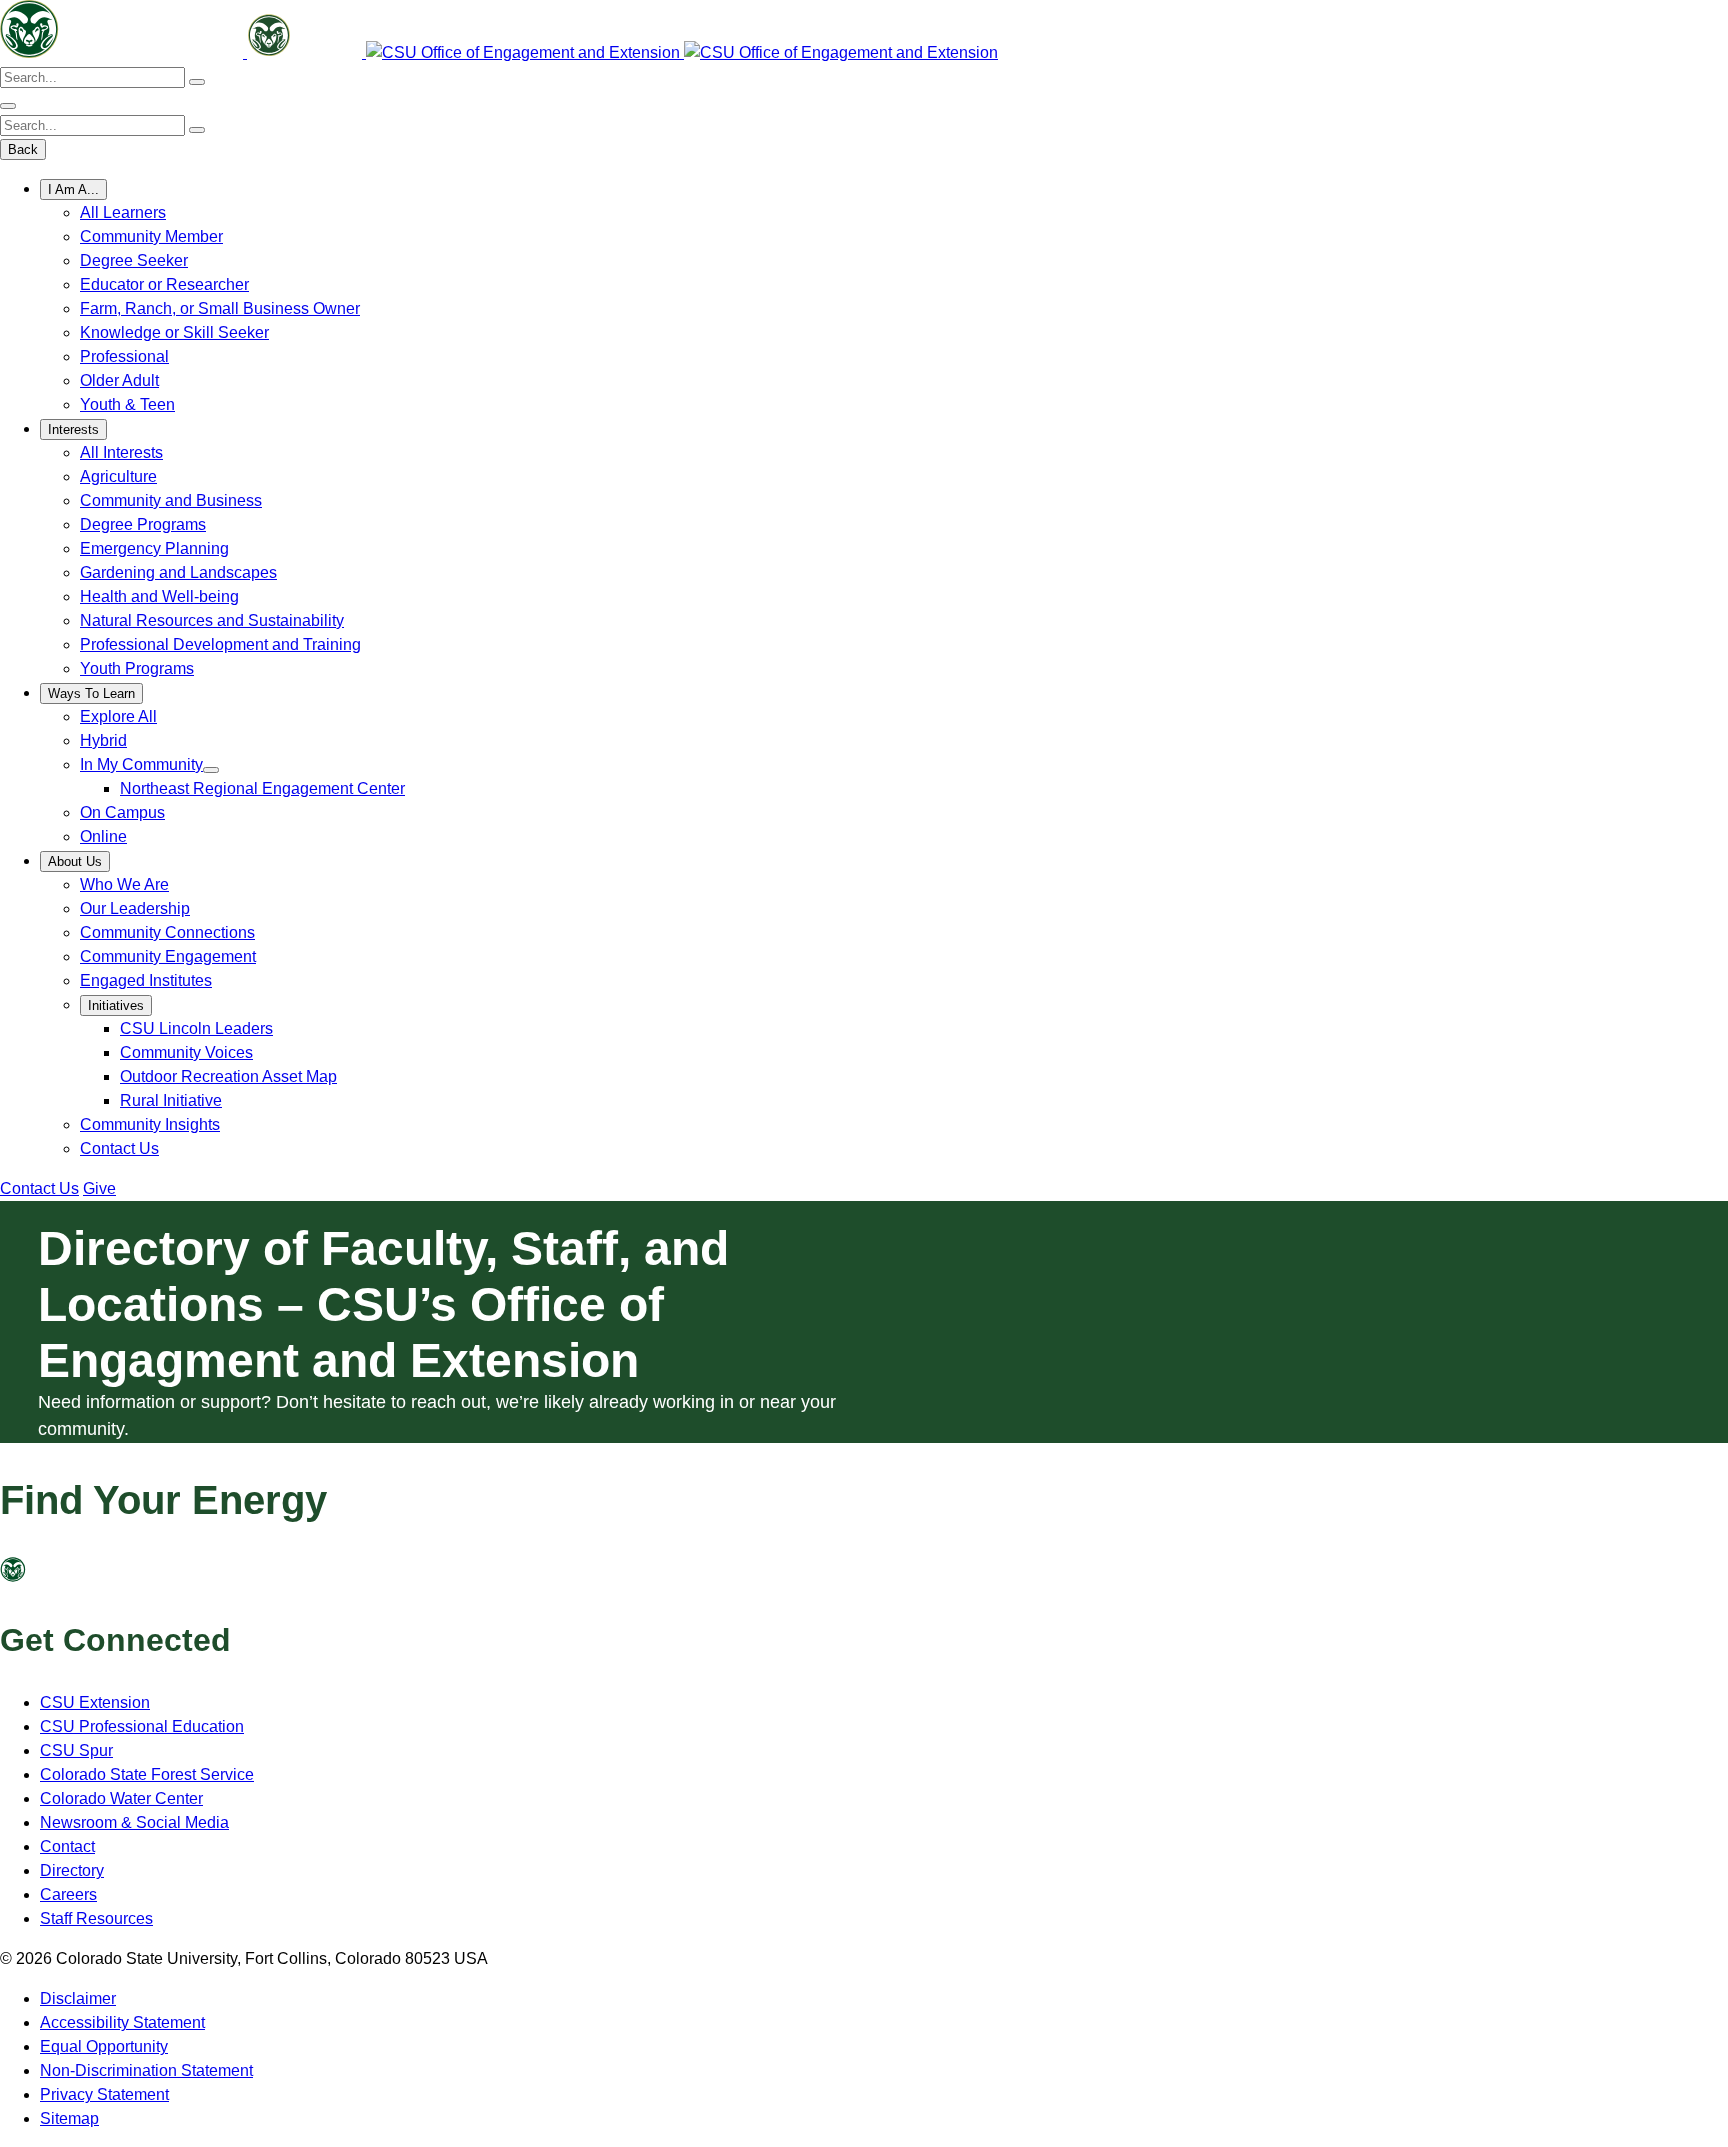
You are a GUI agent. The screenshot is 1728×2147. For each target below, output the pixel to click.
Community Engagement (168, 956)
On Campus (122, 812)
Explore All (118, 716)
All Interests (121, 452)
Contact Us (119, 1148)
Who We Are (124, 884)
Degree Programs (143, 524)
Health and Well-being (159, 596)
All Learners (123, 212)
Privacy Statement (104, 2094)
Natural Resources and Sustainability (212, 620)
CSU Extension (95, 1702)
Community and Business (171, 500)
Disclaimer (78, 1998)
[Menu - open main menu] (8, 106)
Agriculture (118, 476)
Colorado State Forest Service (147, 1774)
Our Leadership (135, 908)
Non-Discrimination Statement (146, 2070)
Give (99, 1188)
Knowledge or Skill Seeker (174, 332)
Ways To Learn (91, 693)
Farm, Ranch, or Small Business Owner (220, 308)
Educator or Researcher (164, 284)
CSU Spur (76, 1750)
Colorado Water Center (121, 1798)
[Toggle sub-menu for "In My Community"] (211, 770)
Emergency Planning (154, 548)
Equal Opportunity (104, 2046)
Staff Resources (96, 1918)
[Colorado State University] (50, 1576)
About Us (75, 861)
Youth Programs (137, 668)
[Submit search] (197, 82)
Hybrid (103, 740)
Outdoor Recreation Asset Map (228, 1076)
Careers (68, 1894)
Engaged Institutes (146, 980)
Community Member (151, 236)
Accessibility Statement (122, 2022)
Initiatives (116, 1005)
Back (23, 149)
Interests (73, 429)
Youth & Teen (127, 404)
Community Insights (150, 1124)
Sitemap (69, 2118)
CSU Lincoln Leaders (196, 1028)
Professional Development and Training (220, 644)
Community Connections (167, 932)
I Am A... (73, 189)
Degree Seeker (134, 260)
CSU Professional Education (142, 1726)
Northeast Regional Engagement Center (262, 788)
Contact (67, 1846)
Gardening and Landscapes (178, 572)
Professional (124, 356)
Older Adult (119, 380)
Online (103, 836)
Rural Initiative (171, 1100)
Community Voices (186, 1052)
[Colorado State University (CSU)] (123, 52)
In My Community (141, 764)
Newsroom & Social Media (134, 1822)
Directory (72, 1870)
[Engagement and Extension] (525, 52)
